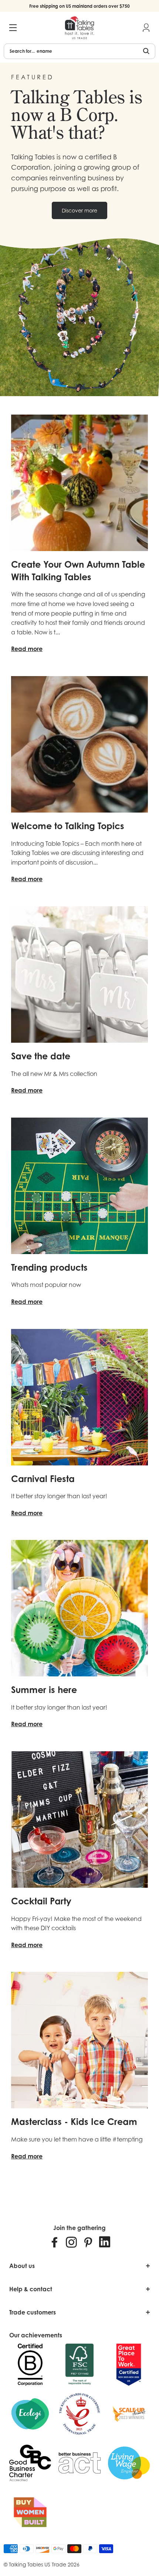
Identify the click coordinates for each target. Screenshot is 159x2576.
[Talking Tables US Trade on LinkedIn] (105, 2242)
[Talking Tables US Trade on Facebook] (55, 2242)
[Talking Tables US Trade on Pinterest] (88, 2242)
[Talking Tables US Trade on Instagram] (71, 2242)
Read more (27, 649)
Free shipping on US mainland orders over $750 (79, 6)
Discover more (79, 210)
